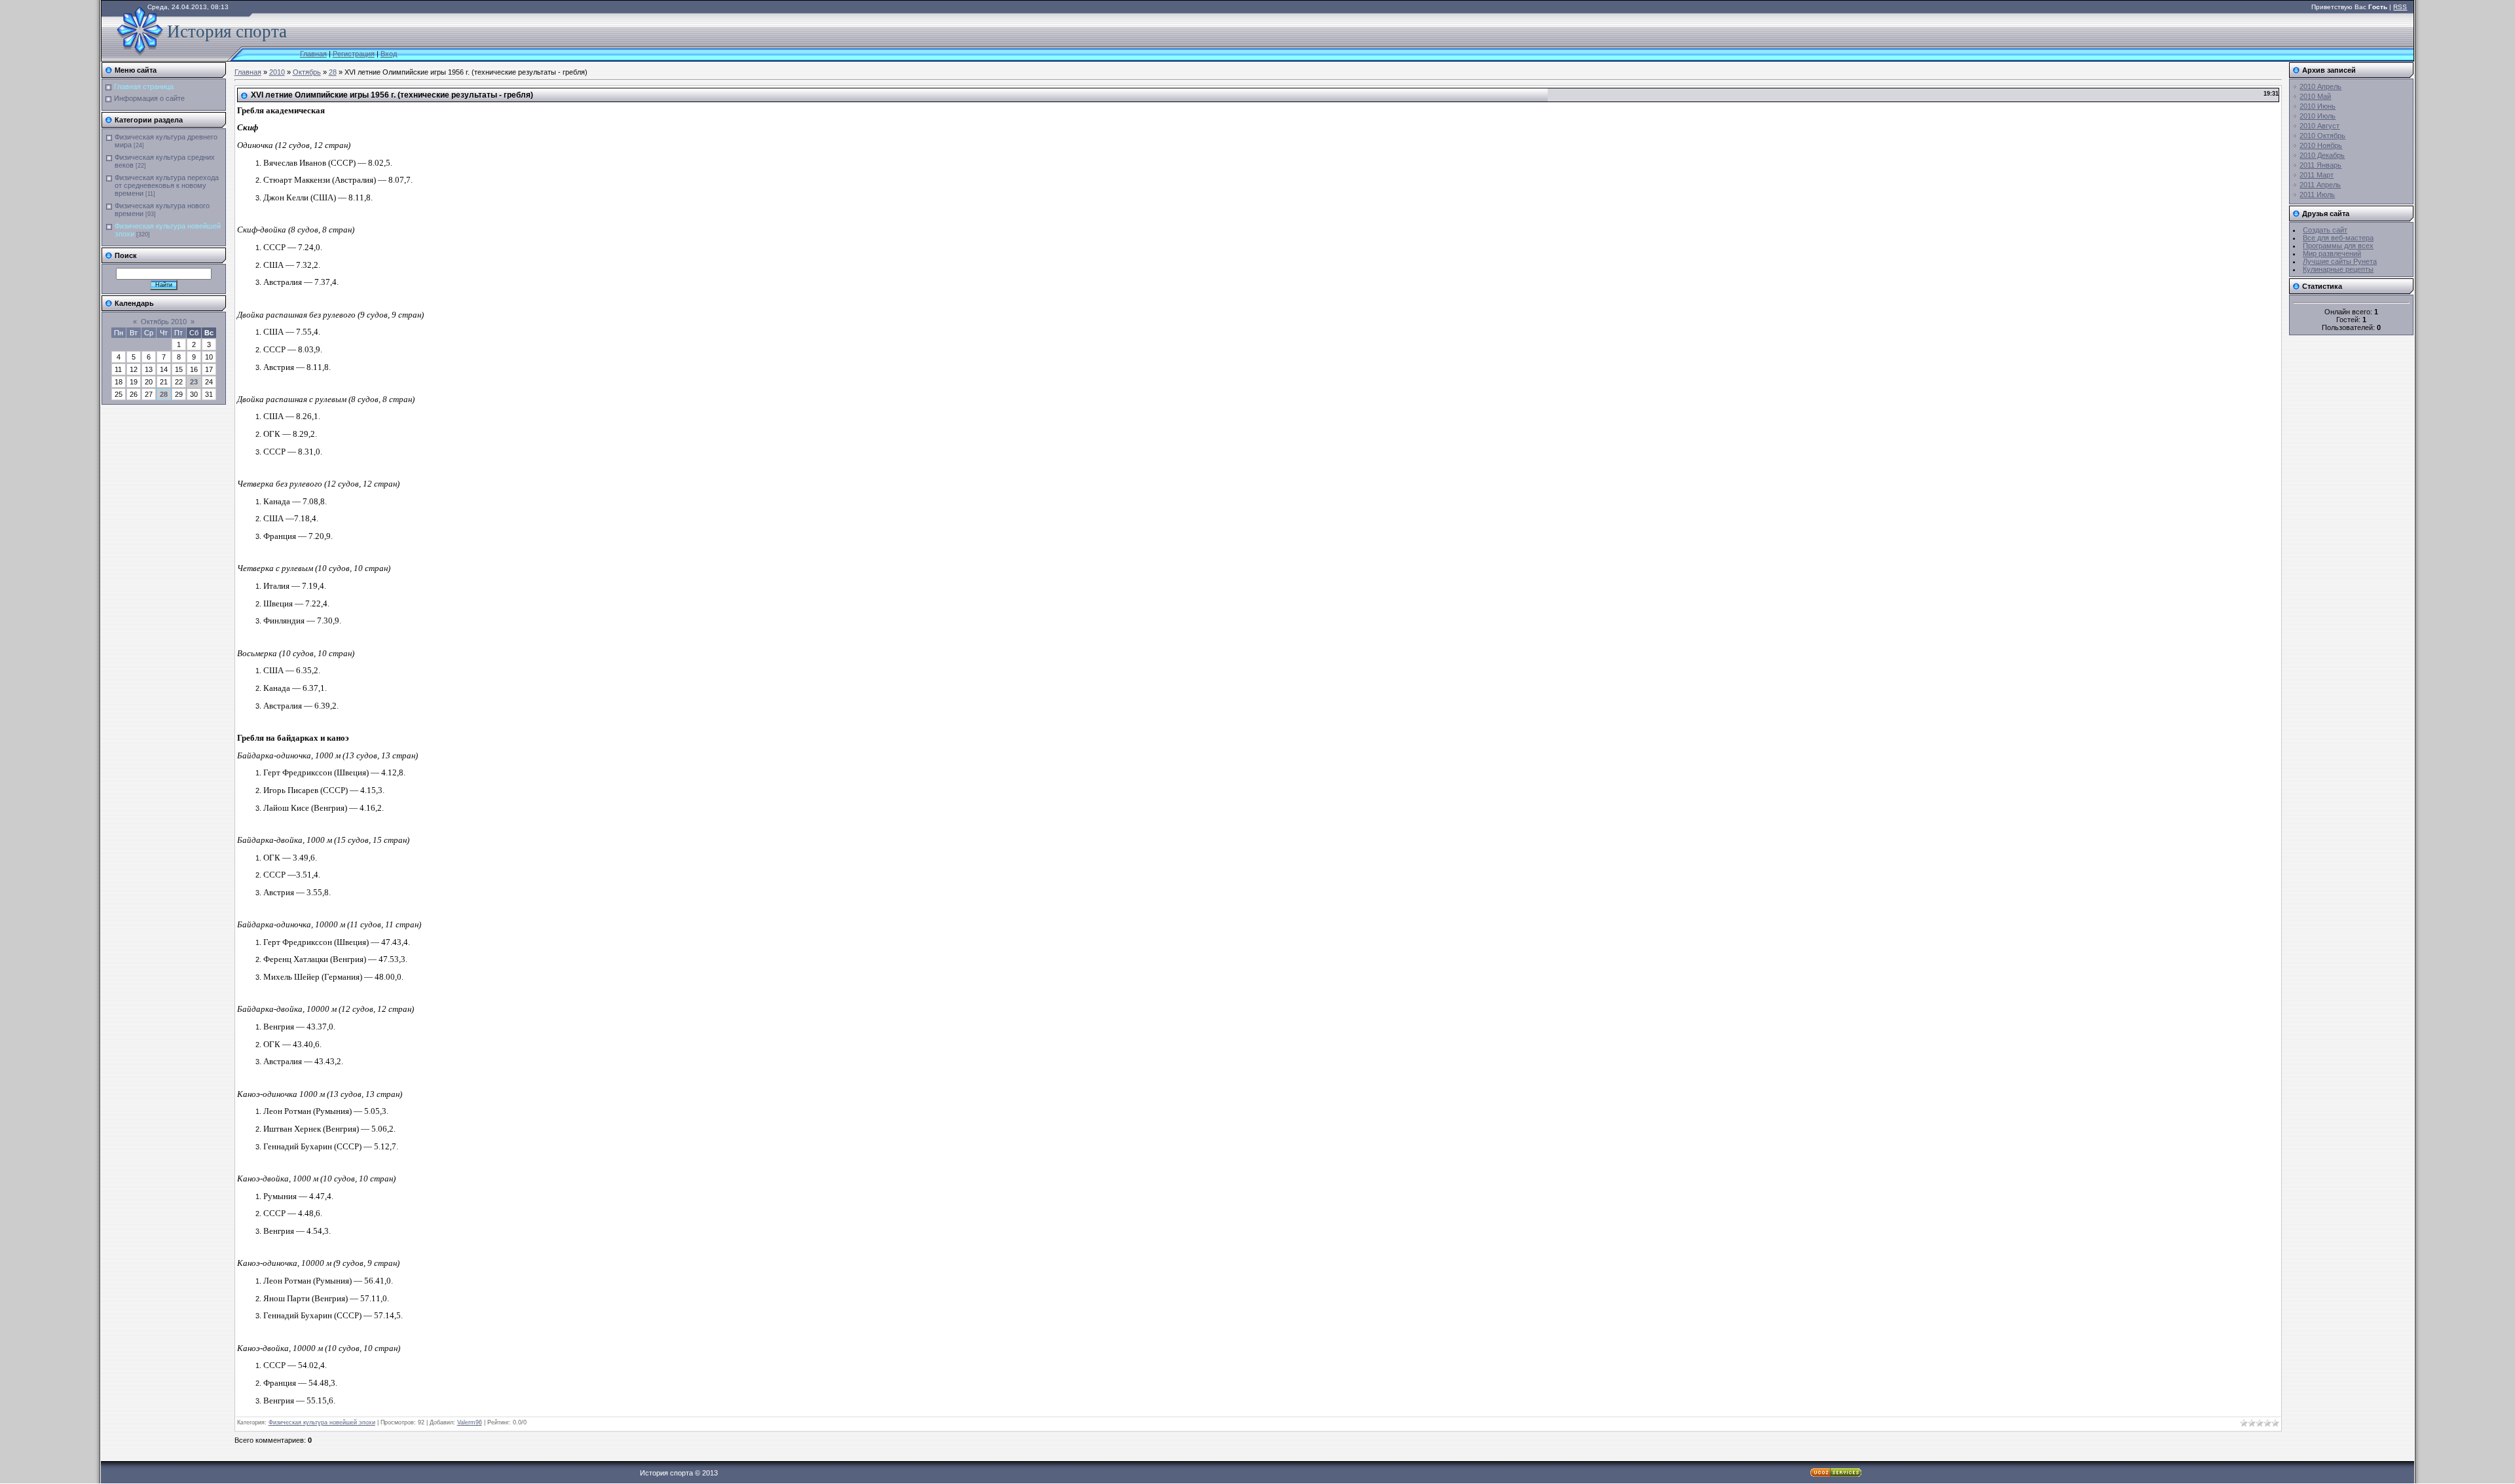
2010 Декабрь (2322, 155)
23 (194, 382)
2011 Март (2317, 175)
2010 (277, 72)
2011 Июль (2317, 195)
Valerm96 (470, 1422)
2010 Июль (2318, 116)
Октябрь (307, 72)
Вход (389, 54)
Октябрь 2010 (164, 322)
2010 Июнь (2318, 106)
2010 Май (2315, 96)
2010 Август (2319, 126)
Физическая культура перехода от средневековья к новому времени (167, 185)
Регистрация (354, 54)
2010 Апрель (2320, 86)
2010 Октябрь (2322, 136)
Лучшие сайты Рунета (2340, 261)
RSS (2400, 7)
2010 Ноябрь (2321, 145)
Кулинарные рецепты (2338, 269)
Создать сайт (2325, 230)
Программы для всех (2338, 246)
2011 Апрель (2320, 185)
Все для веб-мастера (2338, 238)
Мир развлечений (2332, 253)
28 (164, 394)
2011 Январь (2320, 165)
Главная (313, 54)
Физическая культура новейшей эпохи (322, 1422)
